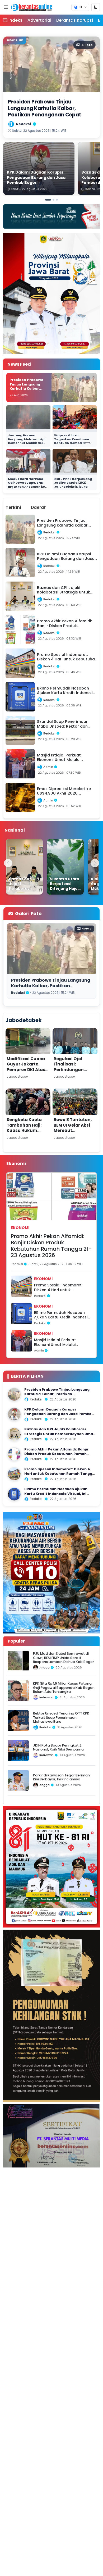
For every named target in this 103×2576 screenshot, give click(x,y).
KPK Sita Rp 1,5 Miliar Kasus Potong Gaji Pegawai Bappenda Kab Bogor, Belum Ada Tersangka (64, 1688)
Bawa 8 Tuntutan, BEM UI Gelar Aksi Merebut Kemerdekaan (73, 1128)
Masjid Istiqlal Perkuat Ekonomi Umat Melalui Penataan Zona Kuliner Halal (61, 1342)
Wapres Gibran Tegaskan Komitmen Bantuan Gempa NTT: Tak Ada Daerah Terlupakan (72, 443)
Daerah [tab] (39, 507)
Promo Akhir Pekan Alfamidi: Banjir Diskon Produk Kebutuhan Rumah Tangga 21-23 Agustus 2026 (51, 1246)
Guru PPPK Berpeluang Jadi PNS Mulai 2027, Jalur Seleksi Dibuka (73, 483)
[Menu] (6, 7)
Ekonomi (20, 1228)
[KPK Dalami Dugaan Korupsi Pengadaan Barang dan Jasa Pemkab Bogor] (14, 1414)
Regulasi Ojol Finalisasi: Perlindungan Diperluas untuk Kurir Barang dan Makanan (72, 1072)
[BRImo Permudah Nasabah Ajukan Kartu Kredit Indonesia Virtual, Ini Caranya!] (14, 1494)
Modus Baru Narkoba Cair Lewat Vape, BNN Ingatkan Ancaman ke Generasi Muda (26, 485)
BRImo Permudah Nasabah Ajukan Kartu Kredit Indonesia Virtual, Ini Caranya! (62, 1315)
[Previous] (8, 863)
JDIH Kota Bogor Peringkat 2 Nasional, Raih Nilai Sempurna (58, 1747)
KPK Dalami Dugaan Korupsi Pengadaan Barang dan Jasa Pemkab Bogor (59, 1414)
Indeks (15, 20)
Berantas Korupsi (75, 20)
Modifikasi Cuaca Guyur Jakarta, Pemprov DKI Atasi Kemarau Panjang (27, 1067)
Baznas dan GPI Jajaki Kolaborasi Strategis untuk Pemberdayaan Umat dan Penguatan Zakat (60, 1434)
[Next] (95, 863)
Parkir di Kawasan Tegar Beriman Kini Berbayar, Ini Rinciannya (61, 1777)
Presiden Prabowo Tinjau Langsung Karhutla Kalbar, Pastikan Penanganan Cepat (28, 389)
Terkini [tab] (13, 507)
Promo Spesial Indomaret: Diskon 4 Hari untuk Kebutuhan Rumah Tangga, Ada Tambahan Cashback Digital (60, 1288)
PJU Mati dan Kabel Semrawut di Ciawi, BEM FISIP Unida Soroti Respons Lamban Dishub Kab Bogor (64, 1658)
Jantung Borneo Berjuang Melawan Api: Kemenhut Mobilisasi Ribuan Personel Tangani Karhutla (27, 443)
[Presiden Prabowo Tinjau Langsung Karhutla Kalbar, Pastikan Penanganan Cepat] (14, 1394)
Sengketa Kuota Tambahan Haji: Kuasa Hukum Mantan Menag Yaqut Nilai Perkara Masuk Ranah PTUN (28, 1133)
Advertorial (39, 20)
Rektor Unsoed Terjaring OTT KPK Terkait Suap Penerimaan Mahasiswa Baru (61, 1717)
